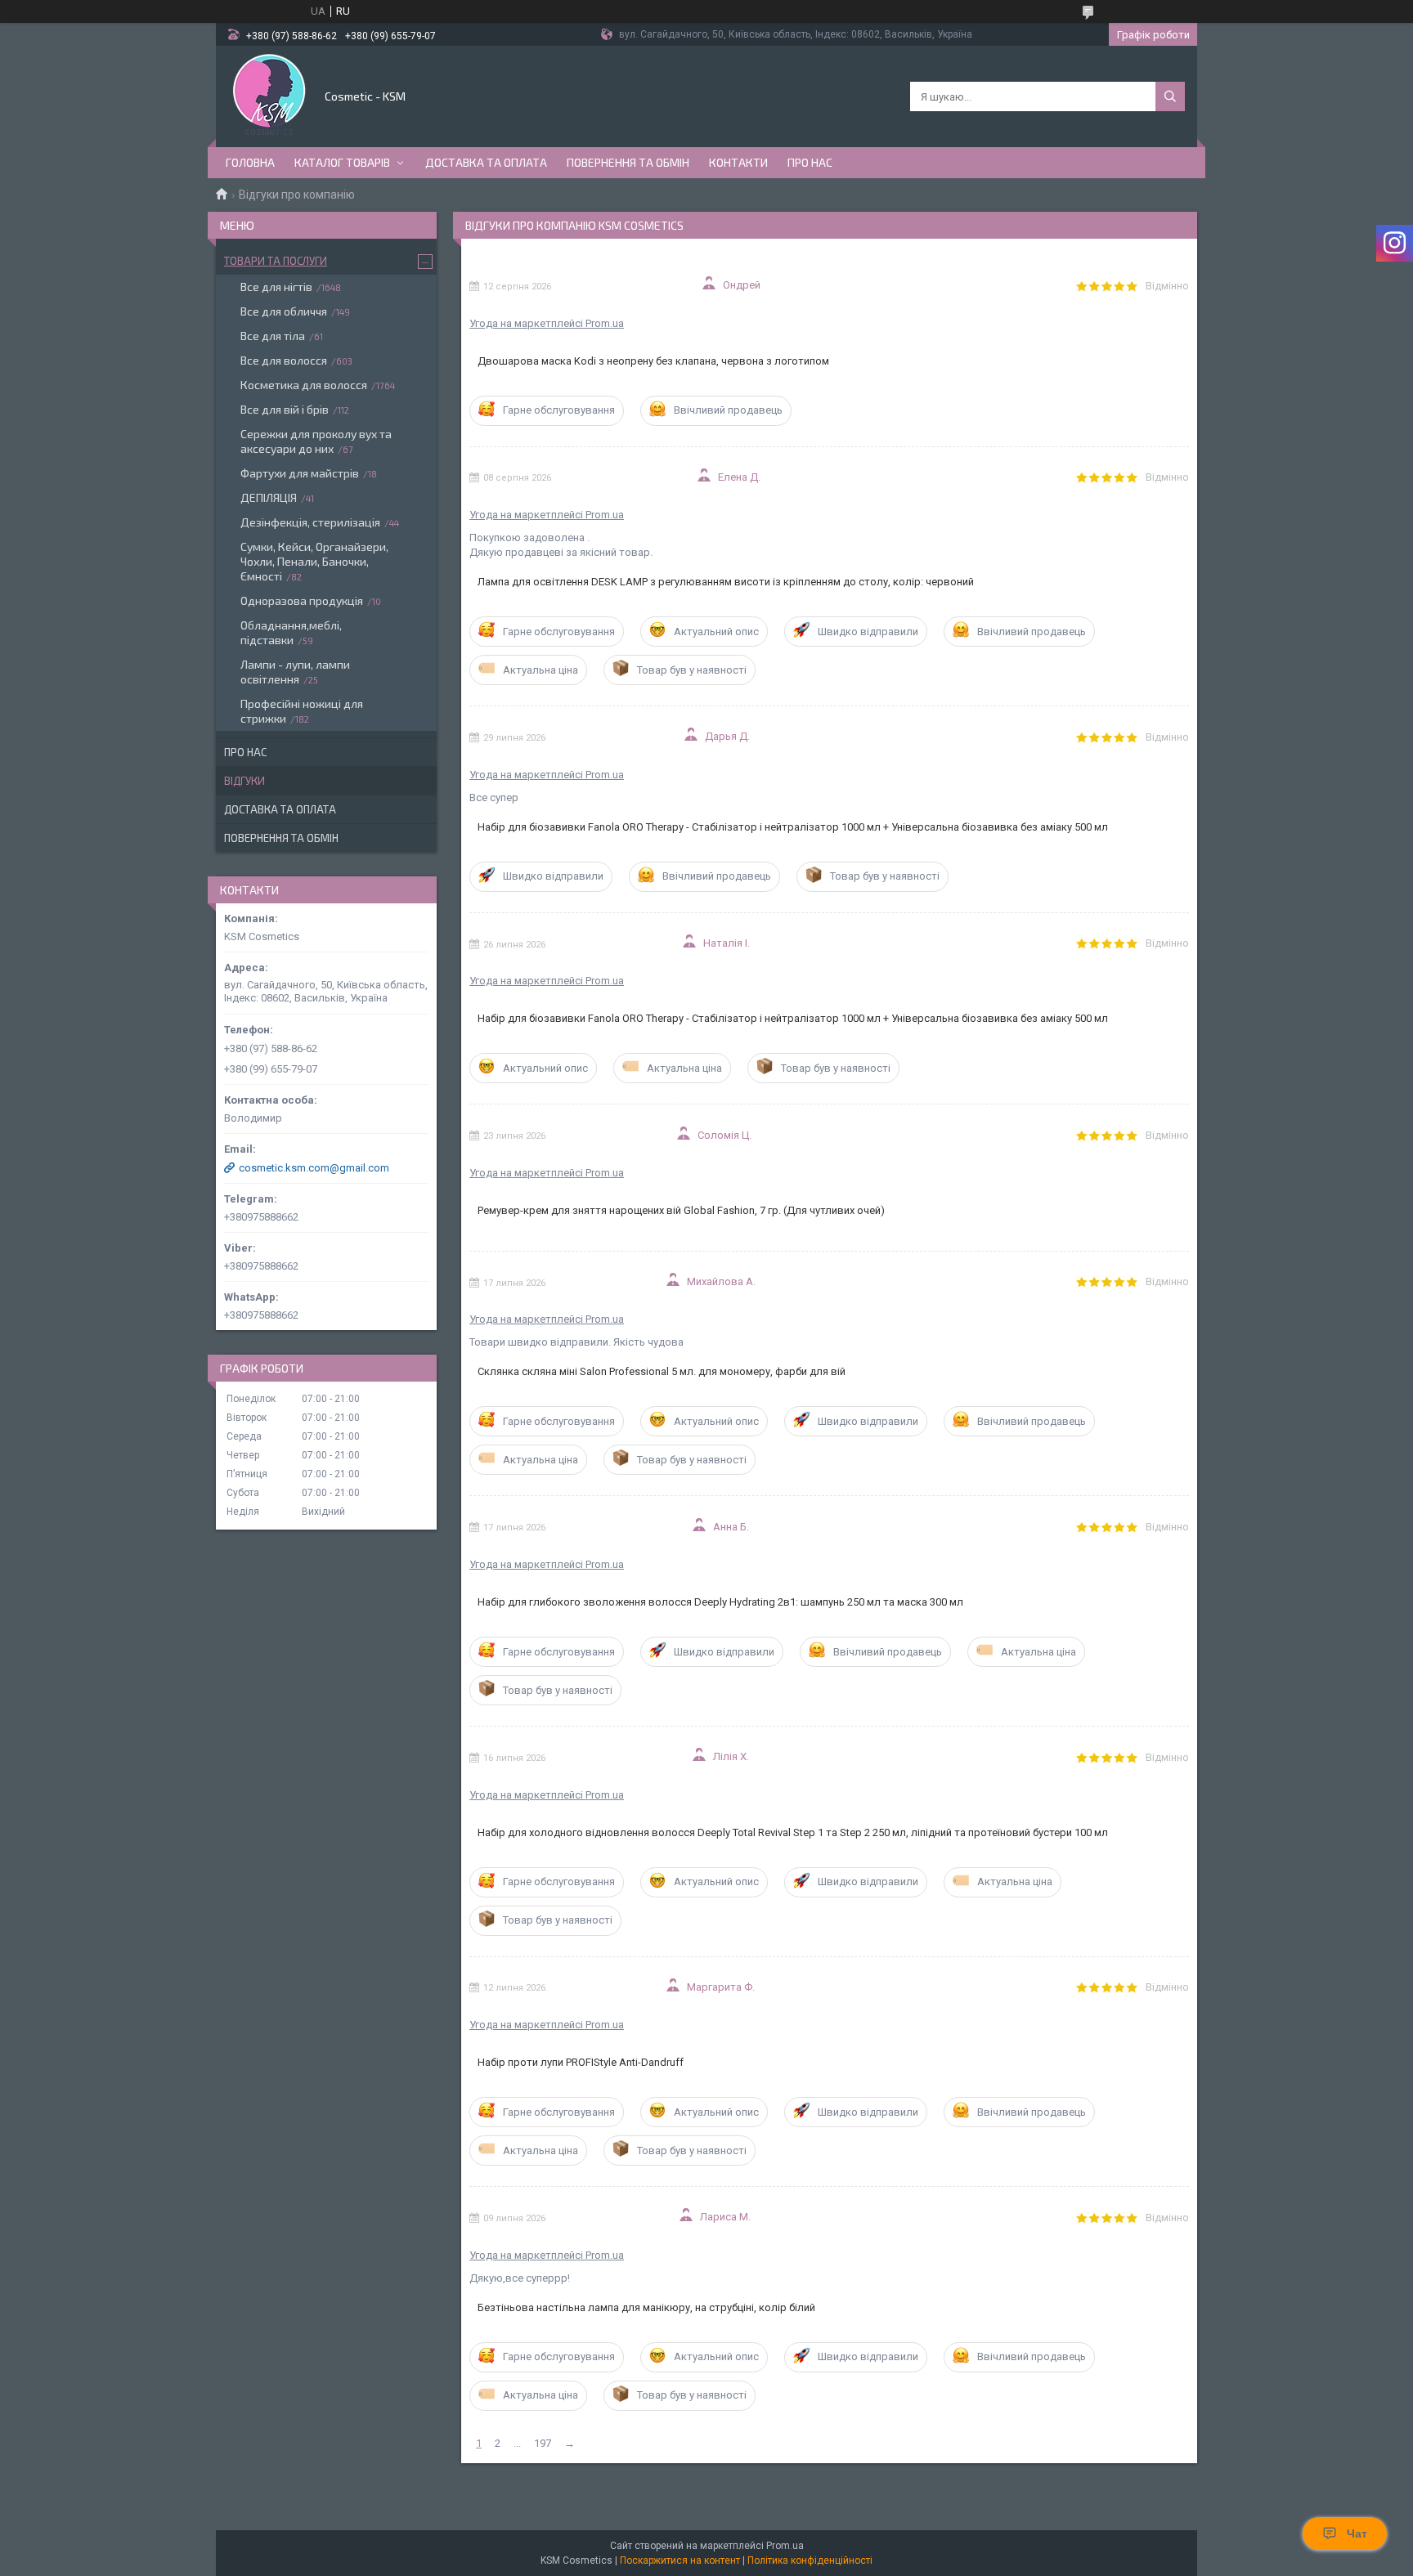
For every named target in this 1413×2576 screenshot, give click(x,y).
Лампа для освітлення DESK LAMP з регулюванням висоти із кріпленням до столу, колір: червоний (726, 582)
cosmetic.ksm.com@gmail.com (314, 1168)
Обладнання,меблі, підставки (291, 632)
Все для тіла (273, 336)
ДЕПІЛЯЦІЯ (269, 497)
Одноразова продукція (302, 600)
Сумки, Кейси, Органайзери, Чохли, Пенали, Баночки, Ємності (314, 561)
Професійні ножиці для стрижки (302, 711)
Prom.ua (785, 2546)
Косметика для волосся (304, 385)
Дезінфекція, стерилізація (310, 522)
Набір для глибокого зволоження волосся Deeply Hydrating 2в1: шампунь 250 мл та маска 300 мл (720, 1602)
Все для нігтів (276, 287)
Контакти (738, 162)
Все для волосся (284, 360)
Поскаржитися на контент (680, 2560)
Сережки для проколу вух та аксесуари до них (316, 441)
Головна (250, 162)
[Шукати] (1170, 96)
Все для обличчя (284, 311)
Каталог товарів (342, 162)
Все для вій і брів (285, 409)
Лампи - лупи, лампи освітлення (295, 672)
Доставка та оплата (486, 162)
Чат (1357, 2533)
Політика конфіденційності (810, 2560)
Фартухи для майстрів (300, 473)
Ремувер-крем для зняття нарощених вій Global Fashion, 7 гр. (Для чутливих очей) (681, 1210)
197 (543, 2443)
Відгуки (244, 781)
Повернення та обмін (628, 162)
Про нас (810, 162)
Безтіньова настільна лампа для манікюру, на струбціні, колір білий (646, 2307)
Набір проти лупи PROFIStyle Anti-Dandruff (581, 2062)
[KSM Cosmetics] (269, 95)
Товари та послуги (276, 261)
